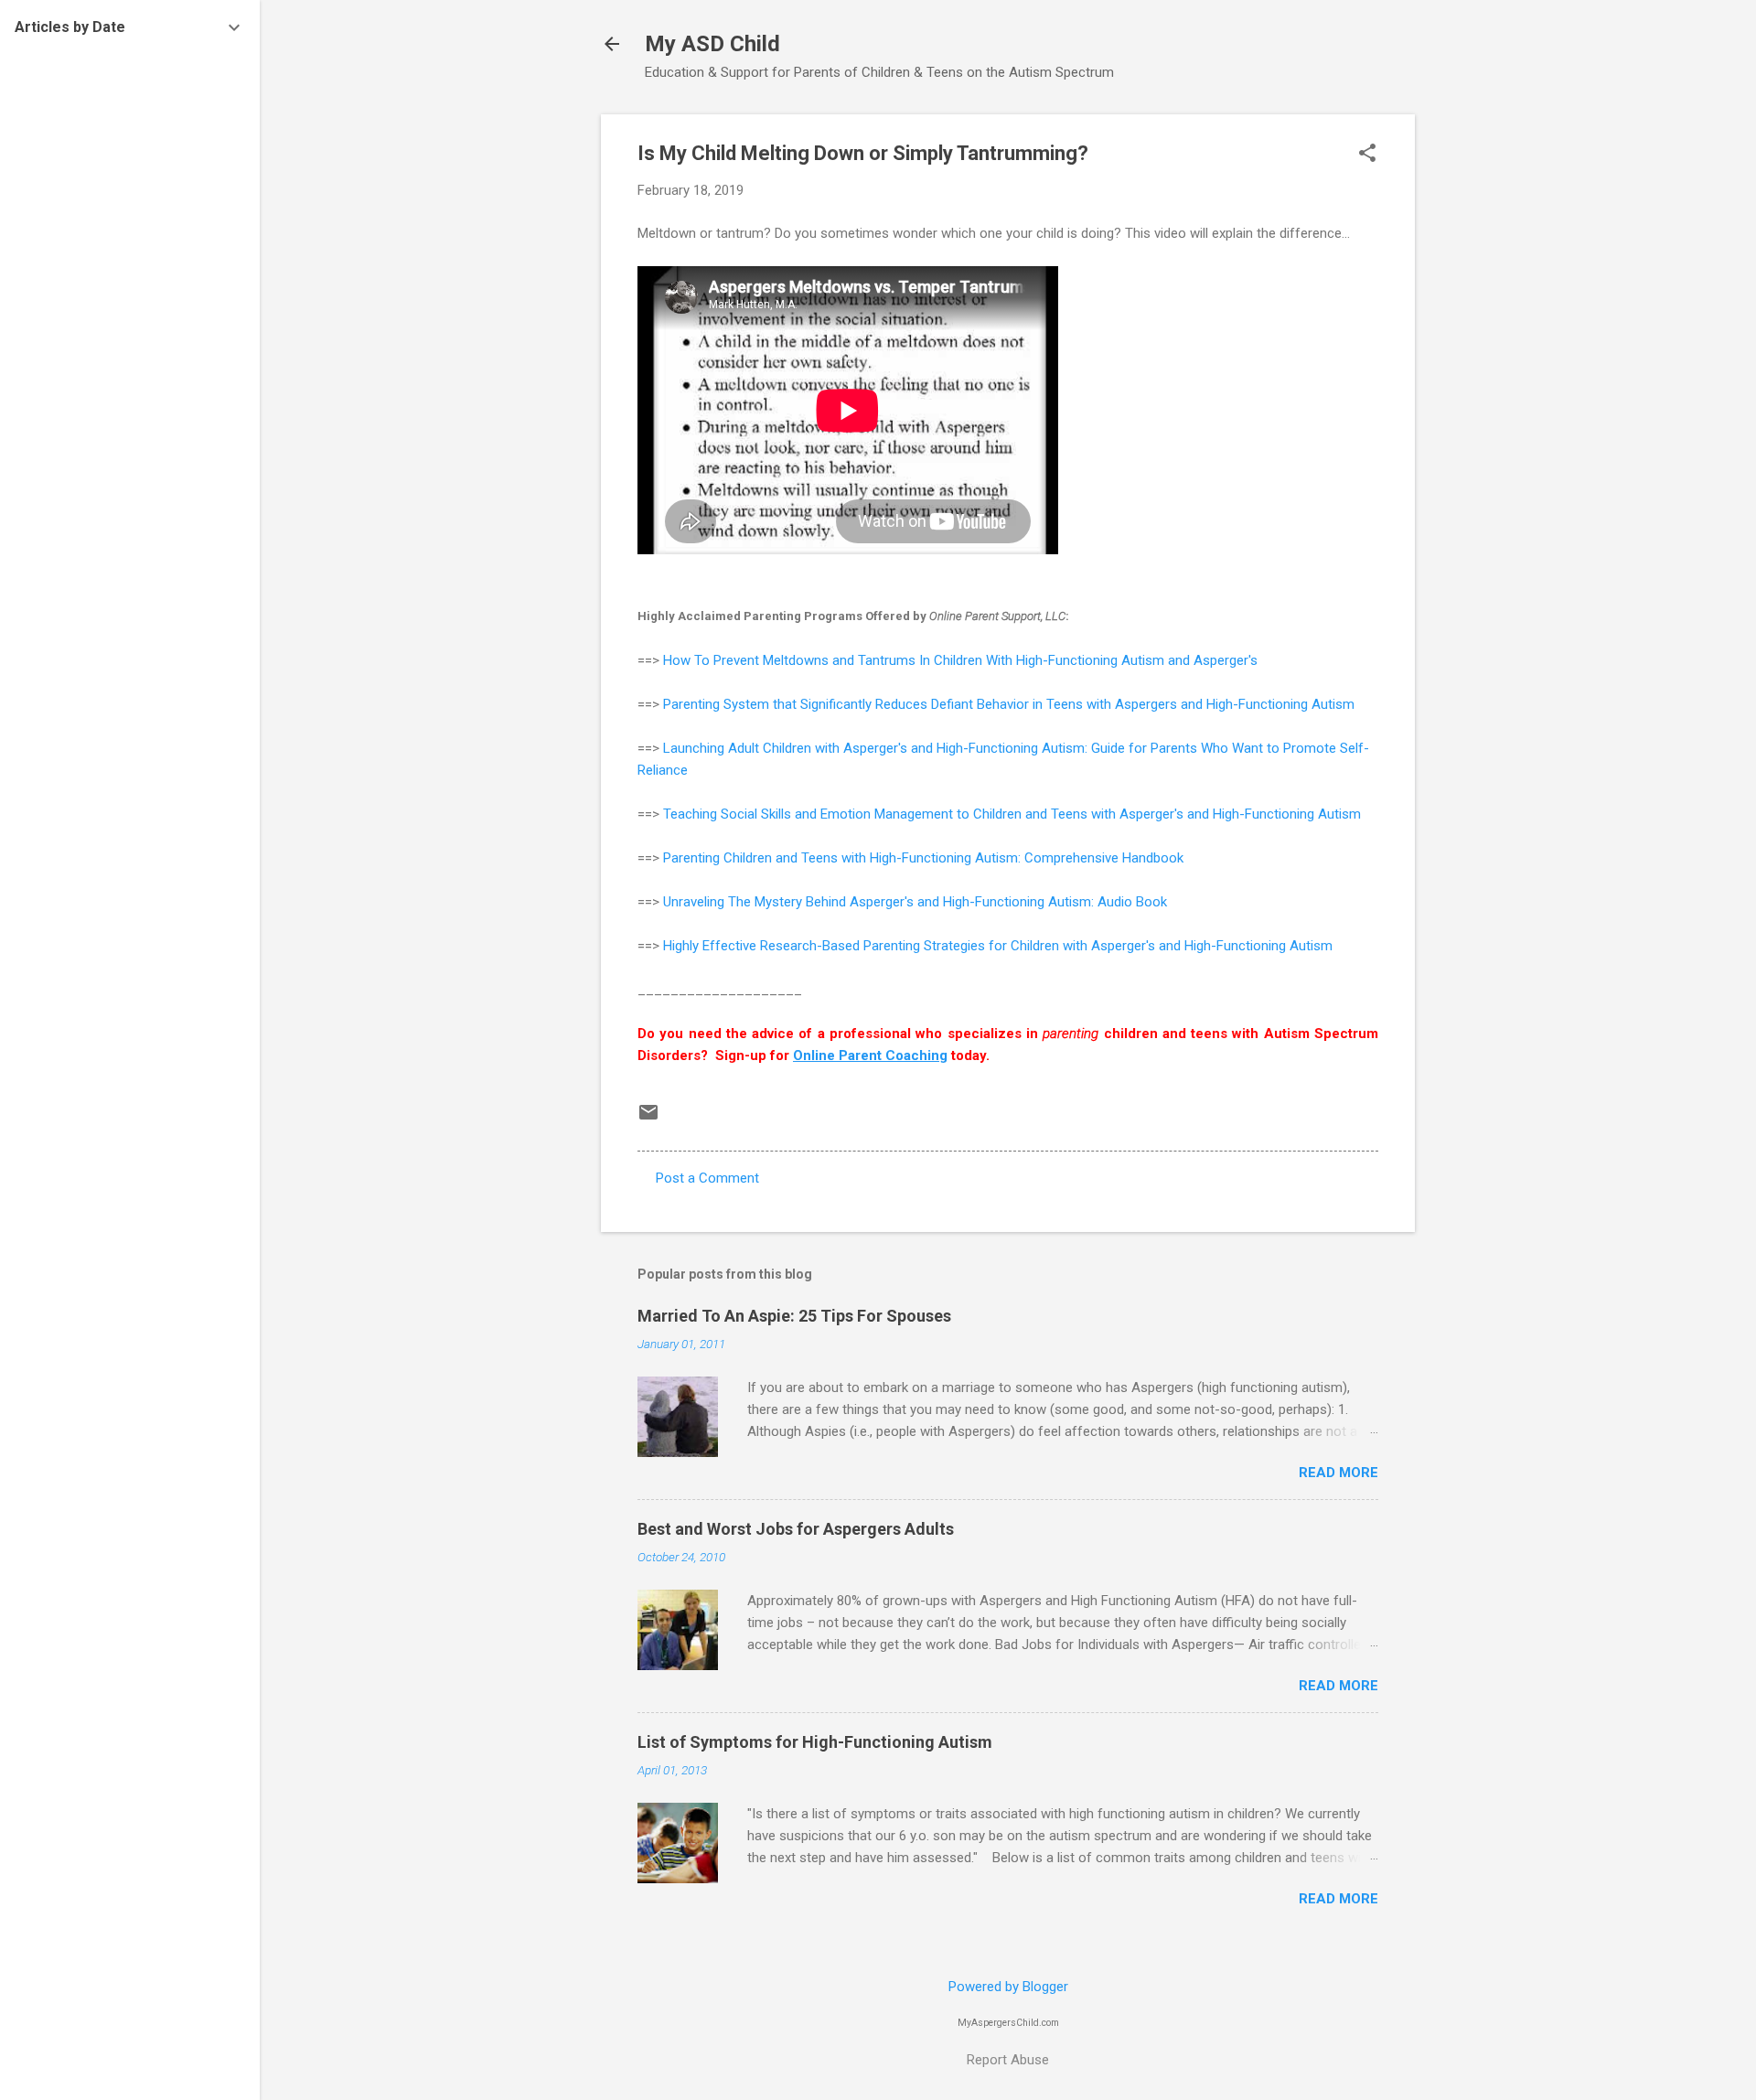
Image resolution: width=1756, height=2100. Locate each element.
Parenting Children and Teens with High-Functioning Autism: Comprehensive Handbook (923, 858)
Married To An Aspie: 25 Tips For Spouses (794, 1316)
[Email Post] (648, 1119)
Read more (1338, 1473)
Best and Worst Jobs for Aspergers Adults (796, 1529)
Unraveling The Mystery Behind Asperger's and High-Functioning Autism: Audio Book (915, 902)
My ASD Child (712, 44)
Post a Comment (707, 1178)
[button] (1367, 155)
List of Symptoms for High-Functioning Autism (815, 1742)
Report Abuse (1008, 2060)
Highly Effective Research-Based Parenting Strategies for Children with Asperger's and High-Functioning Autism (998, 946)
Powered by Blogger (1008, 1987)
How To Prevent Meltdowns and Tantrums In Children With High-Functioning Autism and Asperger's (960, 660)
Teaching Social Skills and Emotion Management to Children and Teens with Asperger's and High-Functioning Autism (1012, 814)
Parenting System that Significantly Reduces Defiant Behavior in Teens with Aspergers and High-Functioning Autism (1009, 704)
